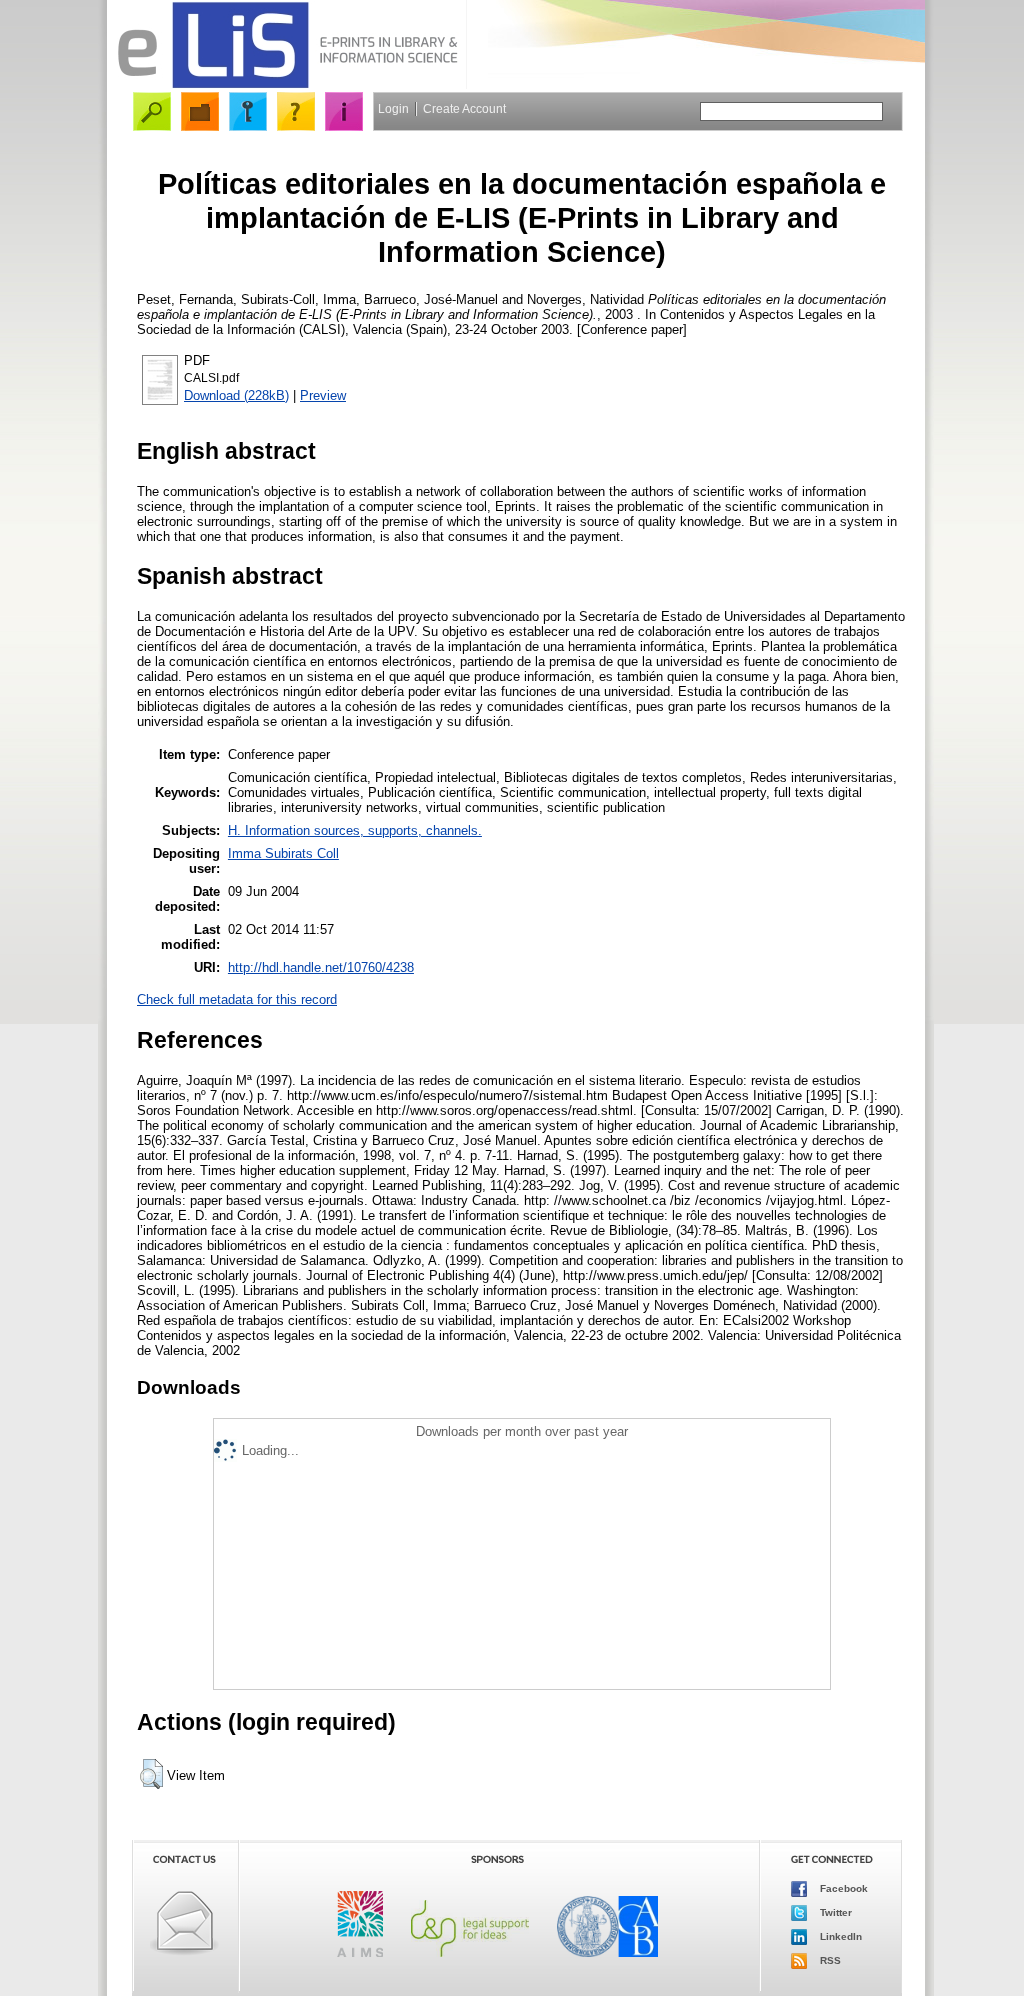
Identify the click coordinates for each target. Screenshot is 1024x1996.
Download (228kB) (236, 395)
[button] (151, 1774)
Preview (323, 395)
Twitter (834, 1911)
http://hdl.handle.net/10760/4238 (321, 967)
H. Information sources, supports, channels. (355, 830)
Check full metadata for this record (237, 999)
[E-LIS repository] (287, 84)
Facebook (842, 1887)
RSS (829, 1959)
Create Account (464, 109)
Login (393, 109)
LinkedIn (839, 1935)
